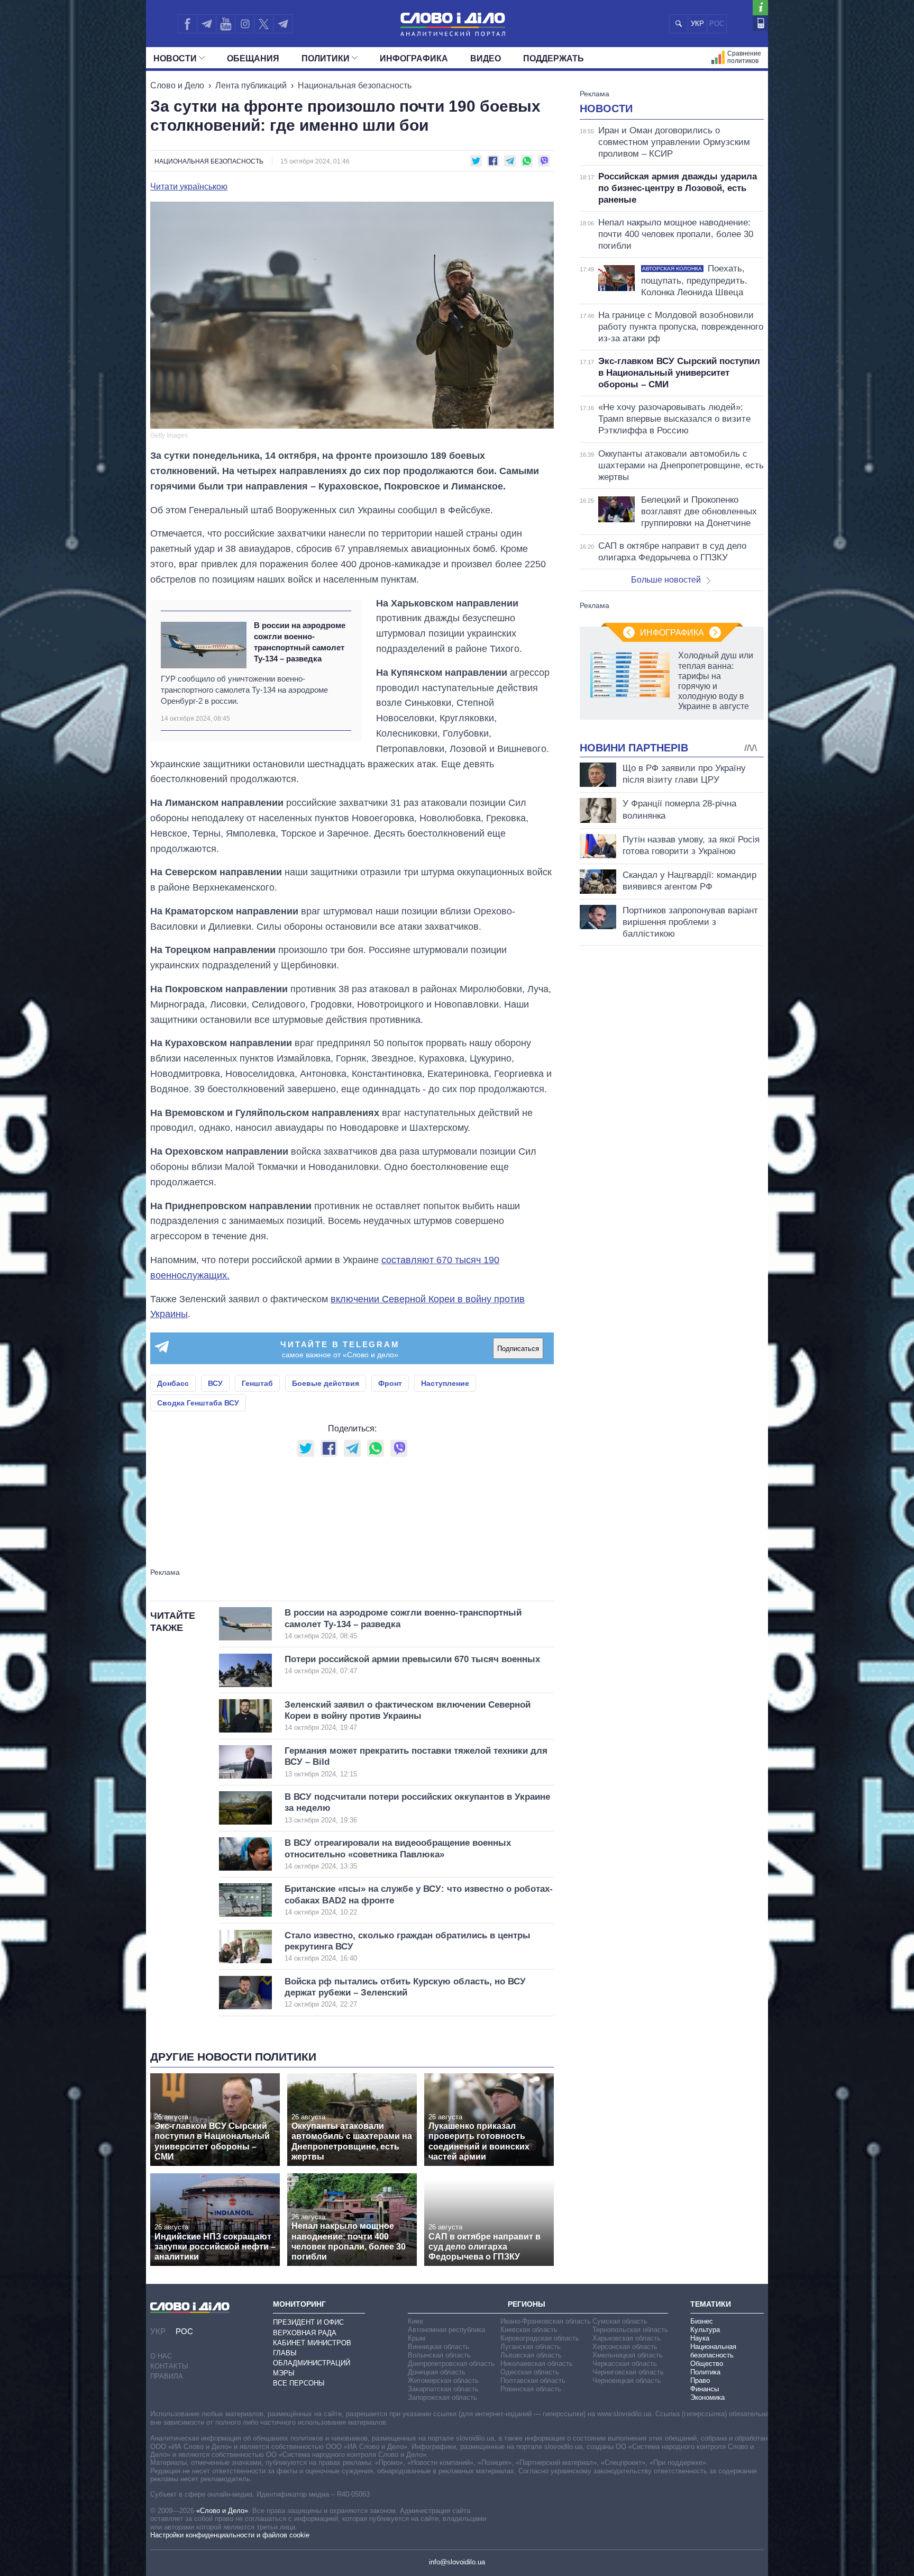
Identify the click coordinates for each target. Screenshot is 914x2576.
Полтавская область (533, 2380)
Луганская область (531, 2347)
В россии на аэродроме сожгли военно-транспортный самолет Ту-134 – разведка (300, 642)
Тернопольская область (630, 2330)
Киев (415, 2321)
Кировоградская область (540, 2338)
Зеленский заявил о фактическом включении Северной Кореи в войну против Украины (408, 1716)
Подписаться (518, 1349)
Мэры (284, 2373)
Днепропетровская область (451, 2364)
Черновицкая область (627, 2380)
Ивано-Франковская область (546, 2321)
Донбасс (173, 1383)
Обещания (253, 58)
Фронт (390, 1383)
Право (700, 2380)
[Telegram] (206, 24)
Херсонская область (625, 2347)
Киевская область (529, 2330)
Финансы (705, 2389)
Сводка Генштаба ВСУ (198, 1403)
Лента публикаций (251, 85)
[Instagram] (245, 24)
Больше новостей (666, 580)
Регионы (527, 2304)
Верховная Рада (305, 2333)
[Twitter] (264, 24)
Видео (486, 58)
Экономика (707, 2397)
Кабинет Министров (312, 2343)
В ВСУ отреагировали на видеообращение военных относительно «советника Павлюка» (398, 1854)
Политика (705, 2372)
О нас (161, 2356)
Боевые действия (326, 1383)
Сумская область (620, 2321)
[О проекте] (760, 8)
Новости (175, 58)
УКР (697, 24)
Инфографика (414, 58)
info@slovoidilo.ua (457, 2562)
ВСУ (215, 1383)
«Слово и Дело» (222, 2511)
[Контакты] (760, 23)
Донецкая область (437, 2372)
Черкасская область (625, 2364)
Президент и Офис (308, 2322)
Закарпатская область (443, 2389)
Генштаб (257, 1383)
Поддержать (554, 58)
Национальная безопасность (355, 85)
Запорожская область (442, 2397)
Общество (707, 2364)
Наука (700, 2338)
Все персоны (299, 2383)
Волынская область (439, 2355)
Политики (326, 58)
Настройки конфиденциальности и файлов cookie (230, 2535)
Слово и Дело (177, 85)
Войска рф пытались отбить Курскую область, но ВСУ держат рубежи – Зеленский (405, 1993)
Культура (705, 2330)
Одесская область (530, 2372)
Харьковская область (627, 2338)
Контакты (169, 2366)
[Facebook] (187, 24)
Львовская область (531, 2355)
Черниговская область (628, 2372)
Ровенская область (531, 2389)
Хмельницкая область (628, 2355)
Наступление (445, 1383)
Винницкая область (438, 2347)
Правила (167, 2376)
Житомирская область (443, 2380)
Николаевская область (537, 2364)
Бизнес (702, 2321)
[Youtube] (225, 24)
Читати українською (189, 187)
